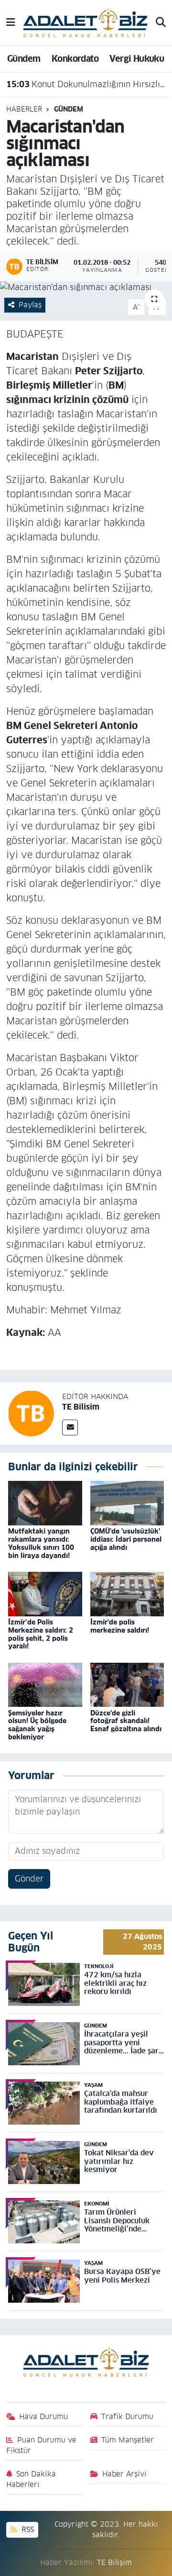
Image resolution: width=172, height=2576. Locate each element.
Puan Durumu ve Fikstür (42, 2445)
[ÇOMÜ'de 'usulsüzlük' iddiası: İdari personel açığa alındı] (127, 1503)
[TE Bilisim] (31, 1413)
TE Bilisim (81, 1407)
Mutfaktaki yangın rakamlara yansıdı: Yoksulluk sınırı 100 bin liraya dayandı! (41, 1543)
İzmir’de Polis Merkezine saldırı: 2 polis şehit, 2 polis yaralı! (41, 1634)
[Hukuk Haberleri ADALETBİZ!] (86, 22)
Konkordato (75, 59)
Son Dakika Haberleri (31, 2479)
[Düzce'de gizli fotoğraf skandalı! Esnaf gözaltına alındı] (127, 1684)
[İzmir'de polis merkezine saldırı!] (127, 1593)
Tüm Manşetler (128, 2440)
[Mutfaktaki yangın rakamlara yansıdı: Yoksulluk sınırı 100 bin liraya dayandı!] (45, 1503)
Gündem (24, 59)
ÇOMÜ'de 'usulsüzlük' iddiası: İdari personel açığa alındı (126, 1539)
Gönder (29, 1879)
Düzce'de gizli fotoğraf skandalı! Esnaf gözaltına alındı (126, 1721)
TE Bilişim (114, 2562)
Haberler (24, 109)
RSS (27, 2529)
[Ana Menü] (11, 22)
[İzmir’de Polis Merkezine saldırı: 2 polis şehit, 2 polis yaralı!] (45, 1593)
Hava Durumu (43, 2416)
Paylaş (30, 305)
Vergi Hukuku (137, 59)
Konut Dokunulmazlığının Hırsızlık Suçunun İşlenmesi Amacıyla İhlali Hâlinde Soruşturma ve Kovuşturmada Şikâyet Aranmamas (86, 84)
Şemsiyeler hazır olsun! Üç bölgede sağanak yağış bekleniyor (37, 1725)
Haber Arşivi (124, 2474)
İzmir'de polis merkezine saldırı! (120, 1626)
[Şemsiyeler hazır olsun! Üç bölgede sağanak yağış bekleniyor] (45, 1684)
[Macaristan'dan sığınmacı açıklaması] (86, 288)
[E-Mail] (70, 1428)
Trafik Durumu (127, 2416)
